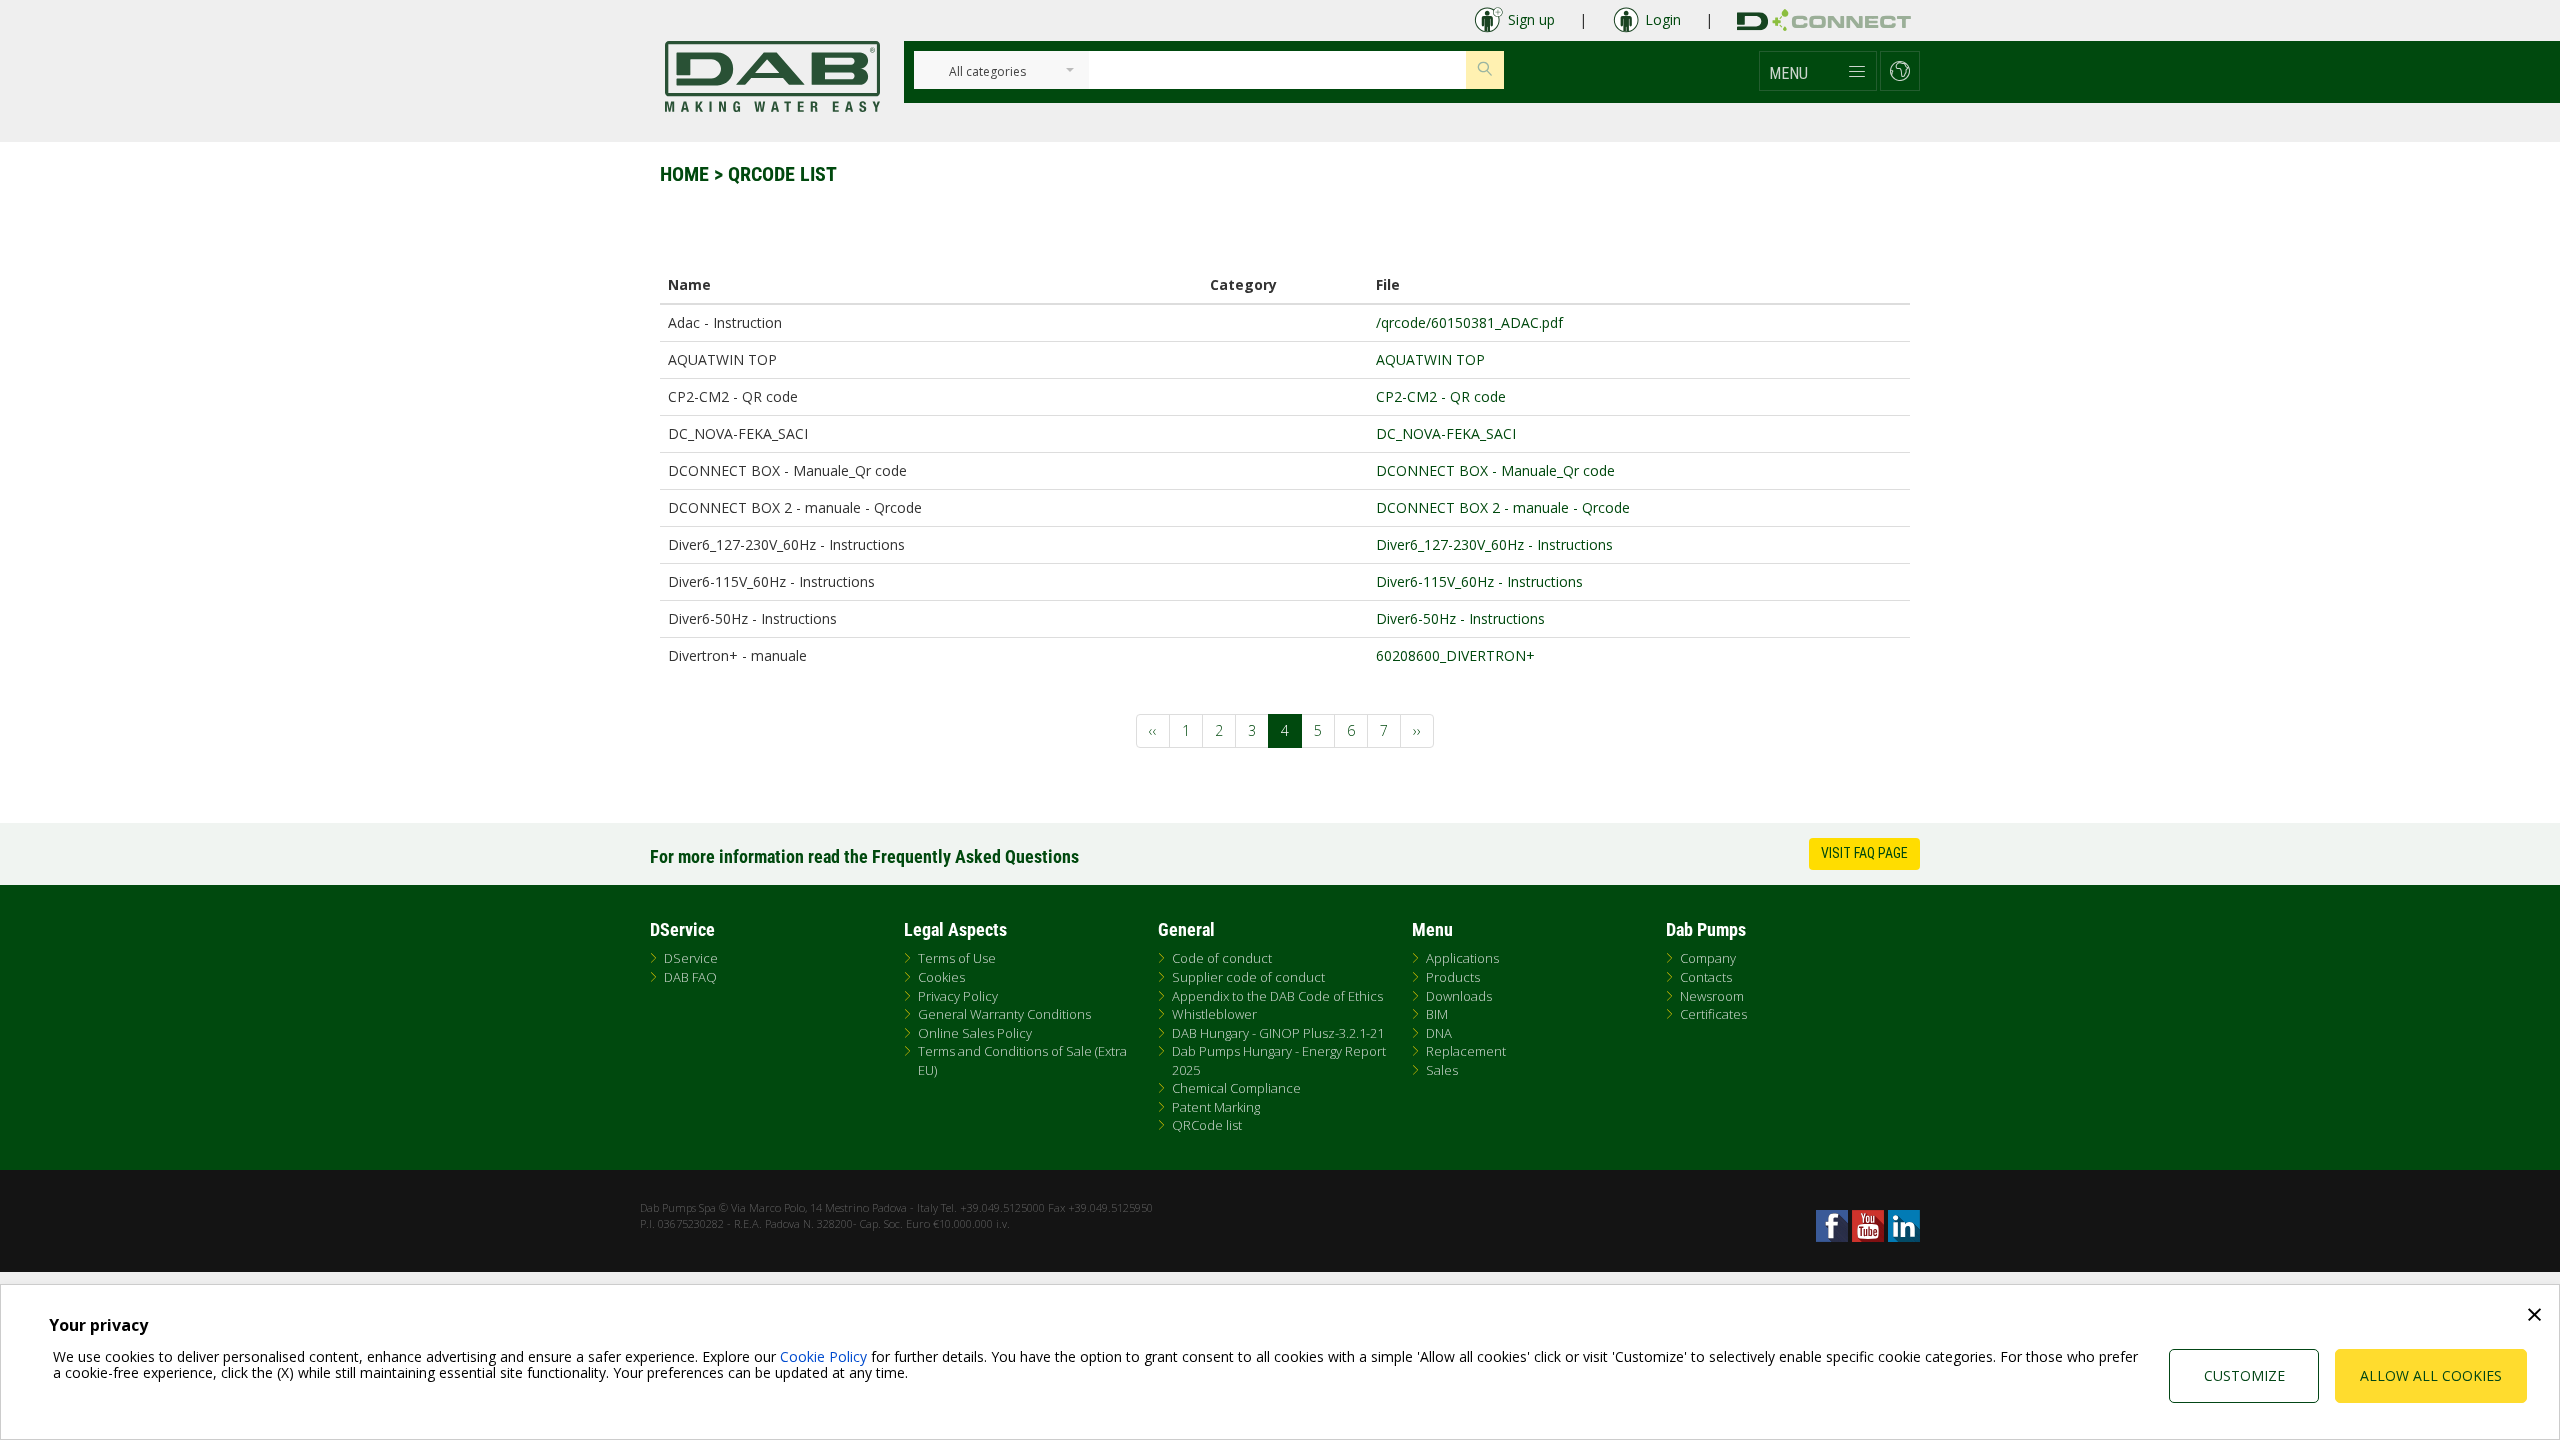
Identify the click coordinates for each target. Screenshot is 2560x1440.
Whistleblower (1214, 1014)
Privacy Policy (958, 996)
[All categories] (987, 72)
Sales (1442, 1070)
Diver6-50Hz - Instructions (1460, 618)
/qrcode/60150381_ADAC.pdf (1469, 322)
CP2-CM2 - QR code (1441, 396)
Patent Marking (1216, 1107)
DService (691, 958)
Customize (2244, 1375)
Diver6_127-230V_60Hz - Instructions (1494, 544)
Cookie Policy (823, 1356)
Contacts (1706, 977)
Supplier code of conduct (1248, 977)
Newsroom (1712, 996)
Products (1453, 977)
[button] (1818, 71)
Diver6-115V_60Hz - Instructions (1479, 581)
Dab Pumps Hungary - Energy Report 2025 (1279, 1060)
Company (1708, 958)
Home (684, 174)
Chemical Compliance (1236, 1088)
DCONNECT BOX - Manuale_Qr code (1495, 470)
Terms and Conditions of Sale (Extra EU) (1022, 1060)
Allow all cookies (2431, 1375)
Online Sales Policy (975, 1033)
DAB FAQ (690, 977)
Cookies (941, 977)
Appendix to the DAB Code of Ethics (1277, 996)
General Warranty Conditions (1004, 1014)
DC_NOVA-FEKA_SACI (1446, 433)
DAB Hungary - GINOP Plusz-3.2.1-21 (1278, 1033)
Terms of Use (957, 958)
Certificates (1713, 1014)
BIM (1437, 1014)
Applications (1462, 958)
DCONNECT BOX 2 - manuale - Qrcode (1503, 507)
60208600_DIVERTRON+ (1455, 655)
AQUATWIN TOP (1430, 359)
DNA (1439, 1033)
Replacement (1466, 1051)
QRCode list (1207, 1125)
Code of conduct (1222, 958)
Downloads (1459, 996)
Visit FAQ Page (1864, 853)
